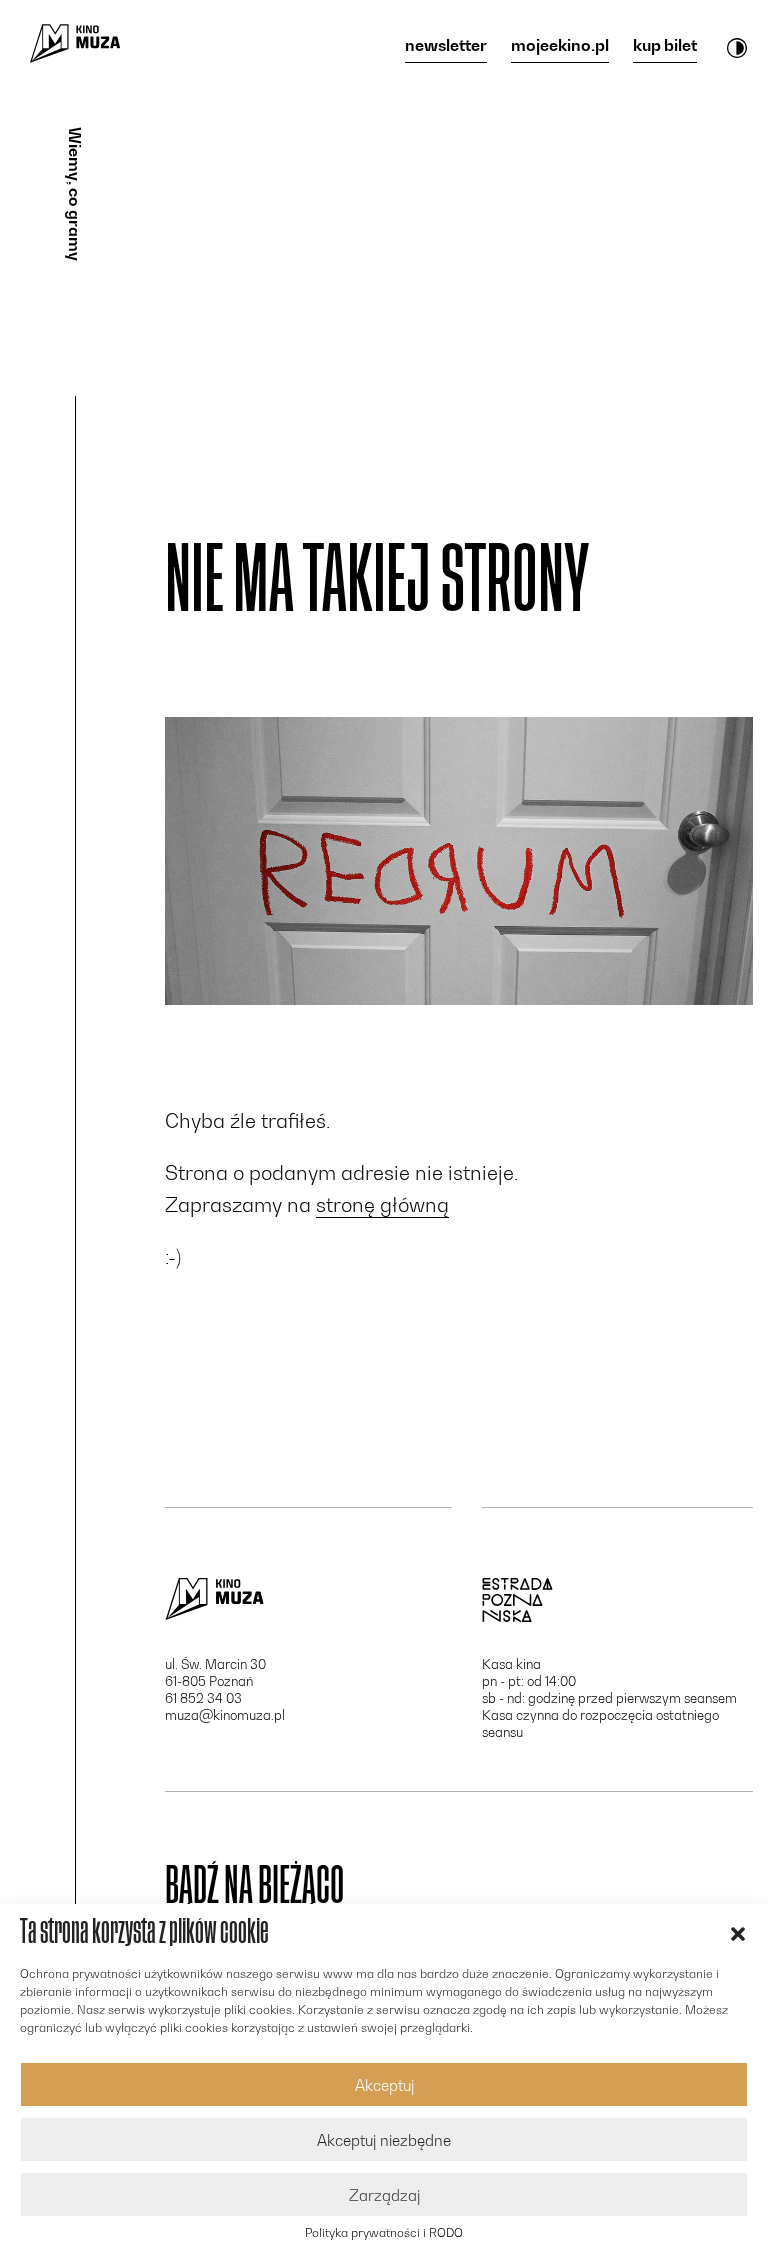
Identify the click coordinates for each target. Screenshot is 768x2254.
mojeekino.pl (560, 46)
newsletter (446, 46)
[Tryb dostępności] (737, 47)
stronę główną (382, 1205)
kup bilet (665, 46)
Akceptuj (384, 2085)
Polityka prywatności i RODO (384, 2233)
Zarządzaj (384, 2195)
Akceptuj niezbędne (384, 2140)
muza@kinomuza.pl (225, 1715)
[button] (738, 1932)
